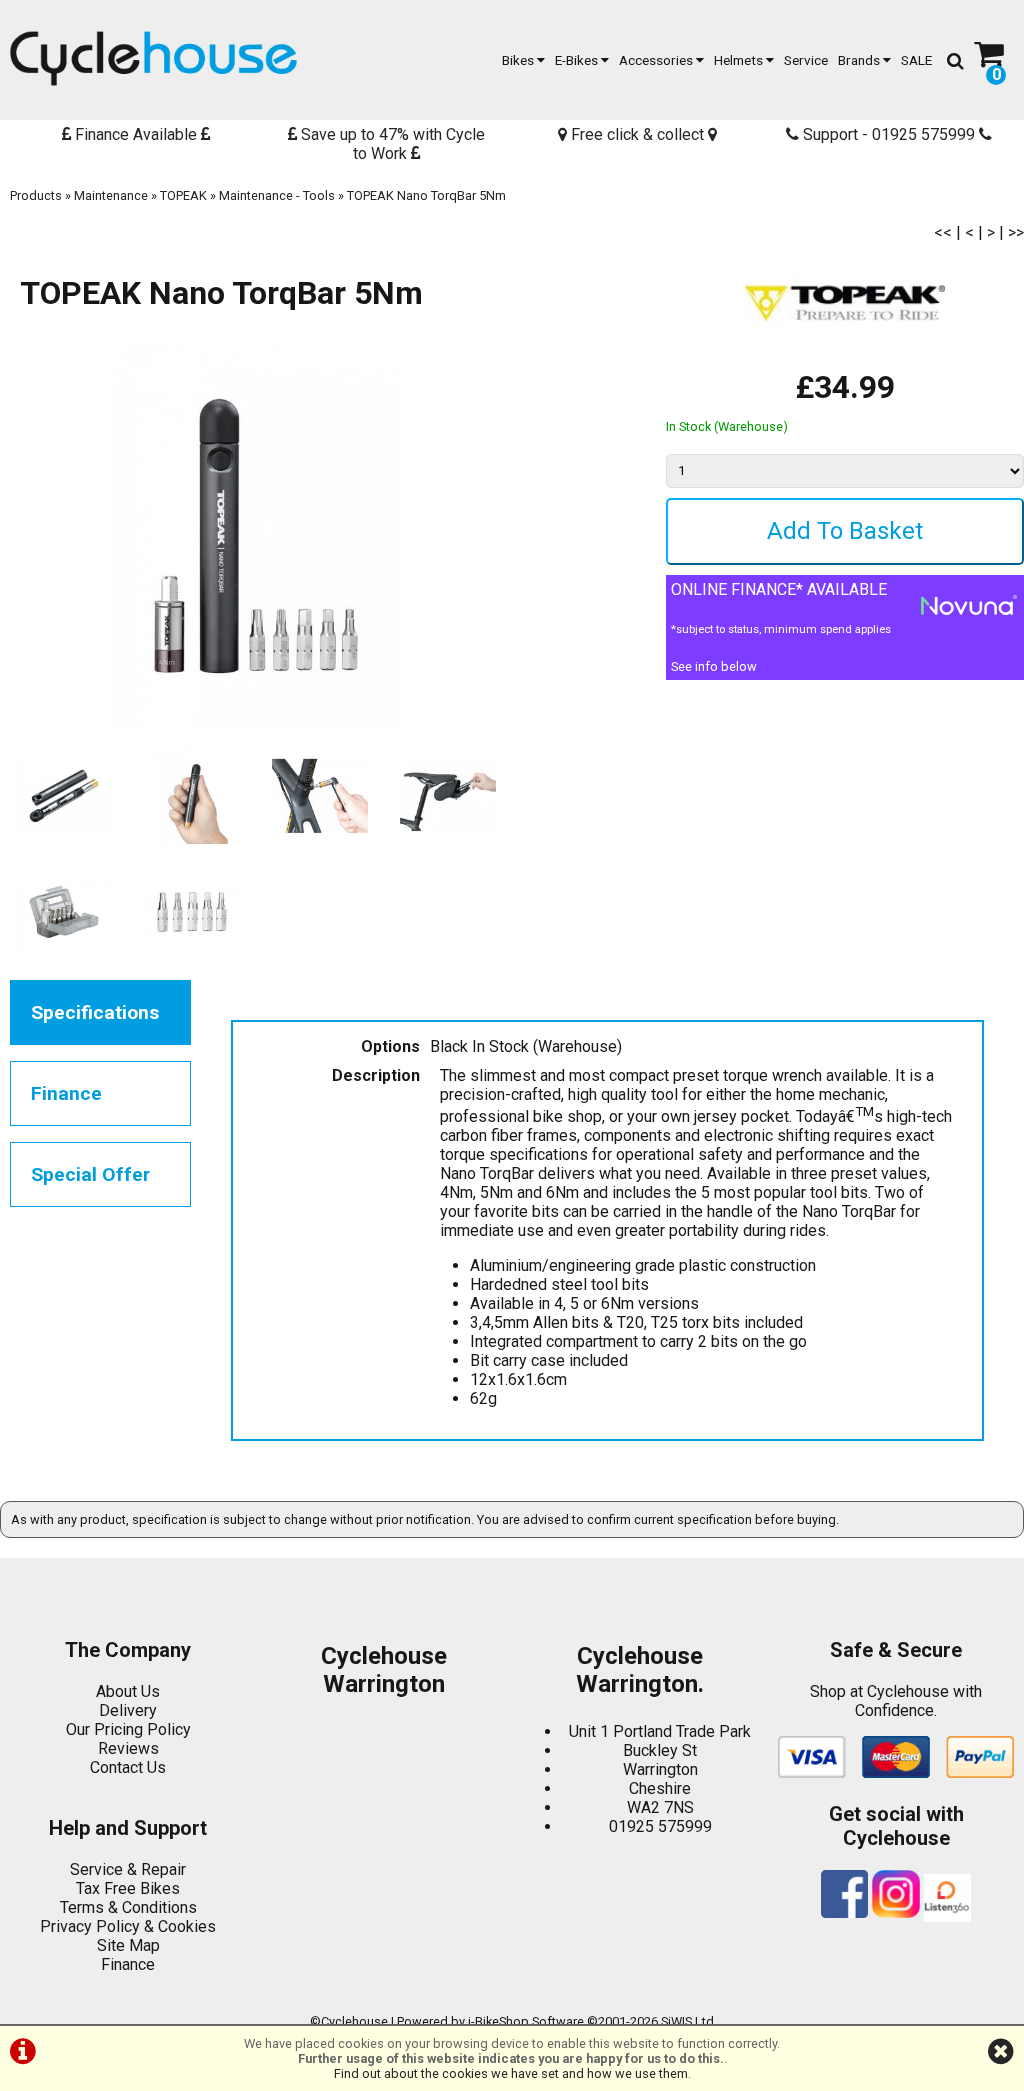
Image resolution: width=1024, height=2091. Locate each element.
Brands (860, 60)
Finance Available (136, 134)
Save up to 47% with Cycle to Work (391, 144)
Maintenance (111, 195)
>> (1016, 232)
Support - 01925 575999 (889, 134)
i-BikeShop (498, 2021)
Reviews (128, 1748)
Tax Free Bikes (128, 1888)
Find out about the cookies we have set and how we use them (511, 2073)
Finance (128, 1964)
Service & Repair (128, 1869)
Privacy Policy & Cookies (128, 1926)
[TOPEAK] (845, 358)
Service (806, 60)
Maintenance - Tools (277, 195)
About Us (128, 1691)
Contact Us (128, 1767)
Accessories (657, 60)
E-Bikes (578, 60)
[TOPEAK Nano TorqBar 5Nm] (256, 536)
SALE (916, 60)
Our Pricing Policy (128, 1729)
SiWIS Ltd (687, 2021)
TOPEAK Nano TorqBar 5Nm (426, 195)
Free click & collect (637, 134)
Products (36, 195)
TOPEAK (183, 195)
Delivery (128, 1710)
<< (943, 232)
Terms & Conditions (128, 1907)
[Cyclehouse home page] (153, 58)
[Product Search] (955, 60)
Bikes (519, 60)
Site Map (128, 1945)
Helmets (740, 60)
